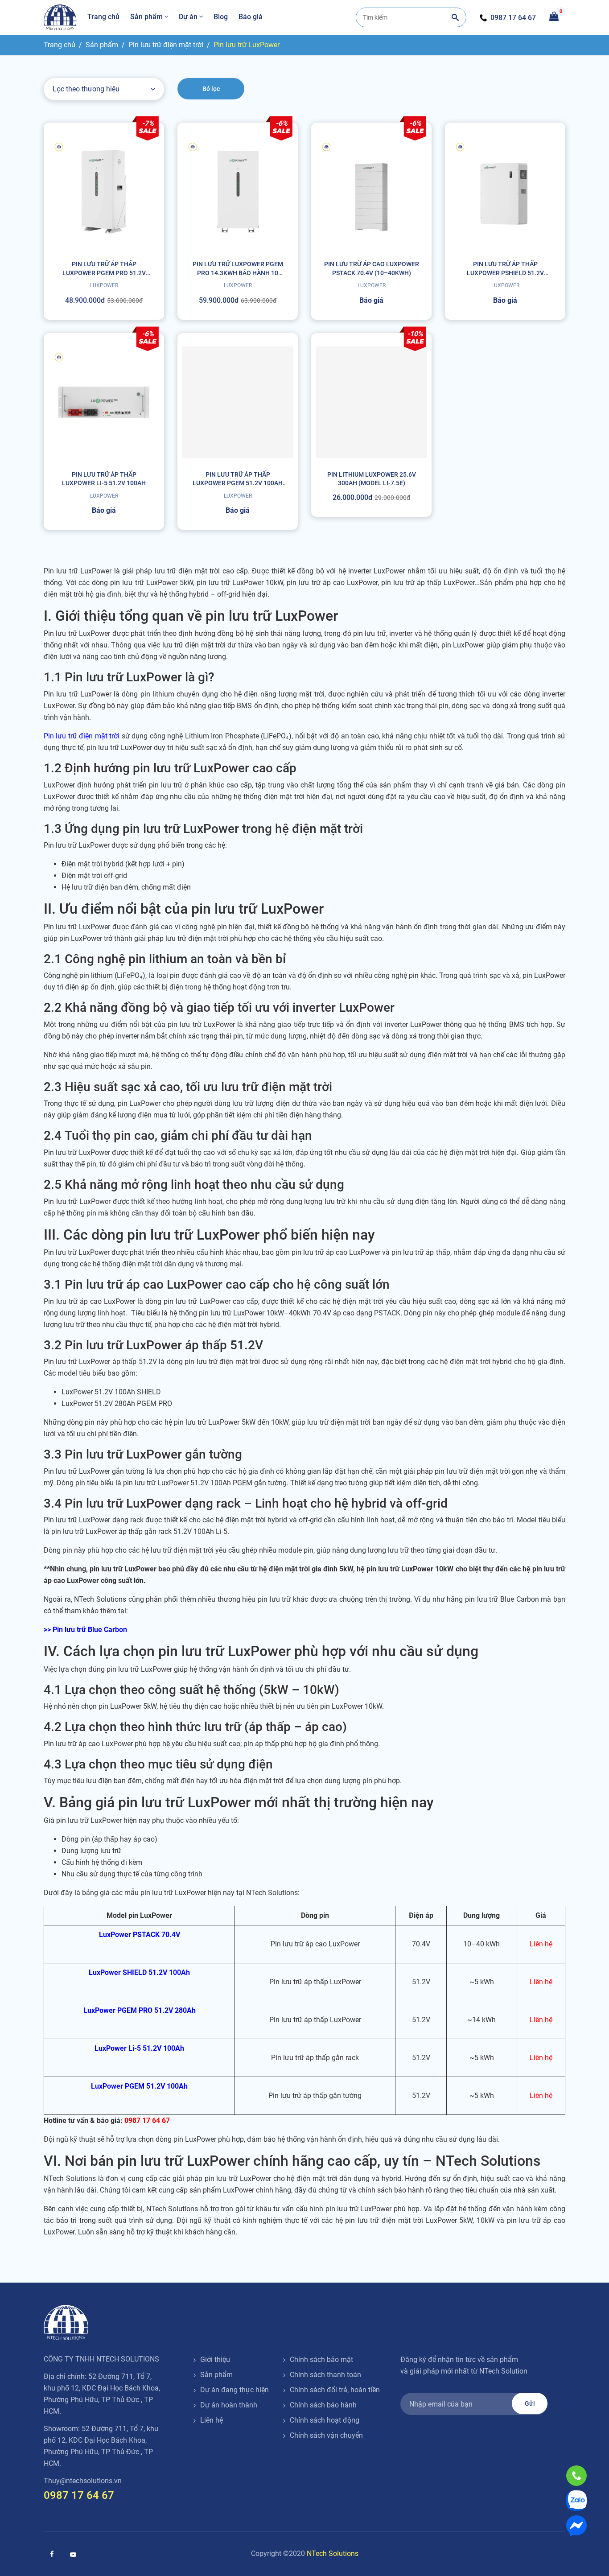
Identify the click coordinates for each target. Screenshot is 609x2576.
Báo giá (251, 17)
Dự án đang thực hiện (235, 2390)
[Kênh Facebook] (52, 2554)
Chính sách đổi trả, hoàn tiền (335, 2390)
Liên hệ (212, 2420)
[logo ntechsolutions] (60, 17)
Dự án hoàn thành (229, 2405)
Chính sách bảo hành (323, 2405)
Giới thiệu (215, 2360)
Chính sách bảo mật (321, 2360)
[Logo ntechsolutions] (66, 2323)
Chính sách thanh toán (325, 2375)
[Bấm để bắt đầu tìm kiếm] (455, 17)
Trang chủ (103, 17)
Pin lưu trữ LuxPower (247, 45)
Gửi (530, 2403)
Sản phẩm (146, 17)
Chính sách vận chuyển (326, 2435)
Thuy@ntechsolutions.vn (83, 2481)
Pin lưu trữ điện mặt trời (166, 45)
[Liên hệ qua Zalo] (576, 2501)
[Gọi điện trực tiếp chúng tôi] (576, 2476)
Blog (221, 17)
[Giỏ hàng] (554, 16)
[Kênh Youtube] (73, 2555)
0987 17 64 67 (513, 18)
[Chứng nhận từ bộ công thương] (434, 2438)
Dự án (188, 17)
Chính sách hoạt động (325, 2420)
